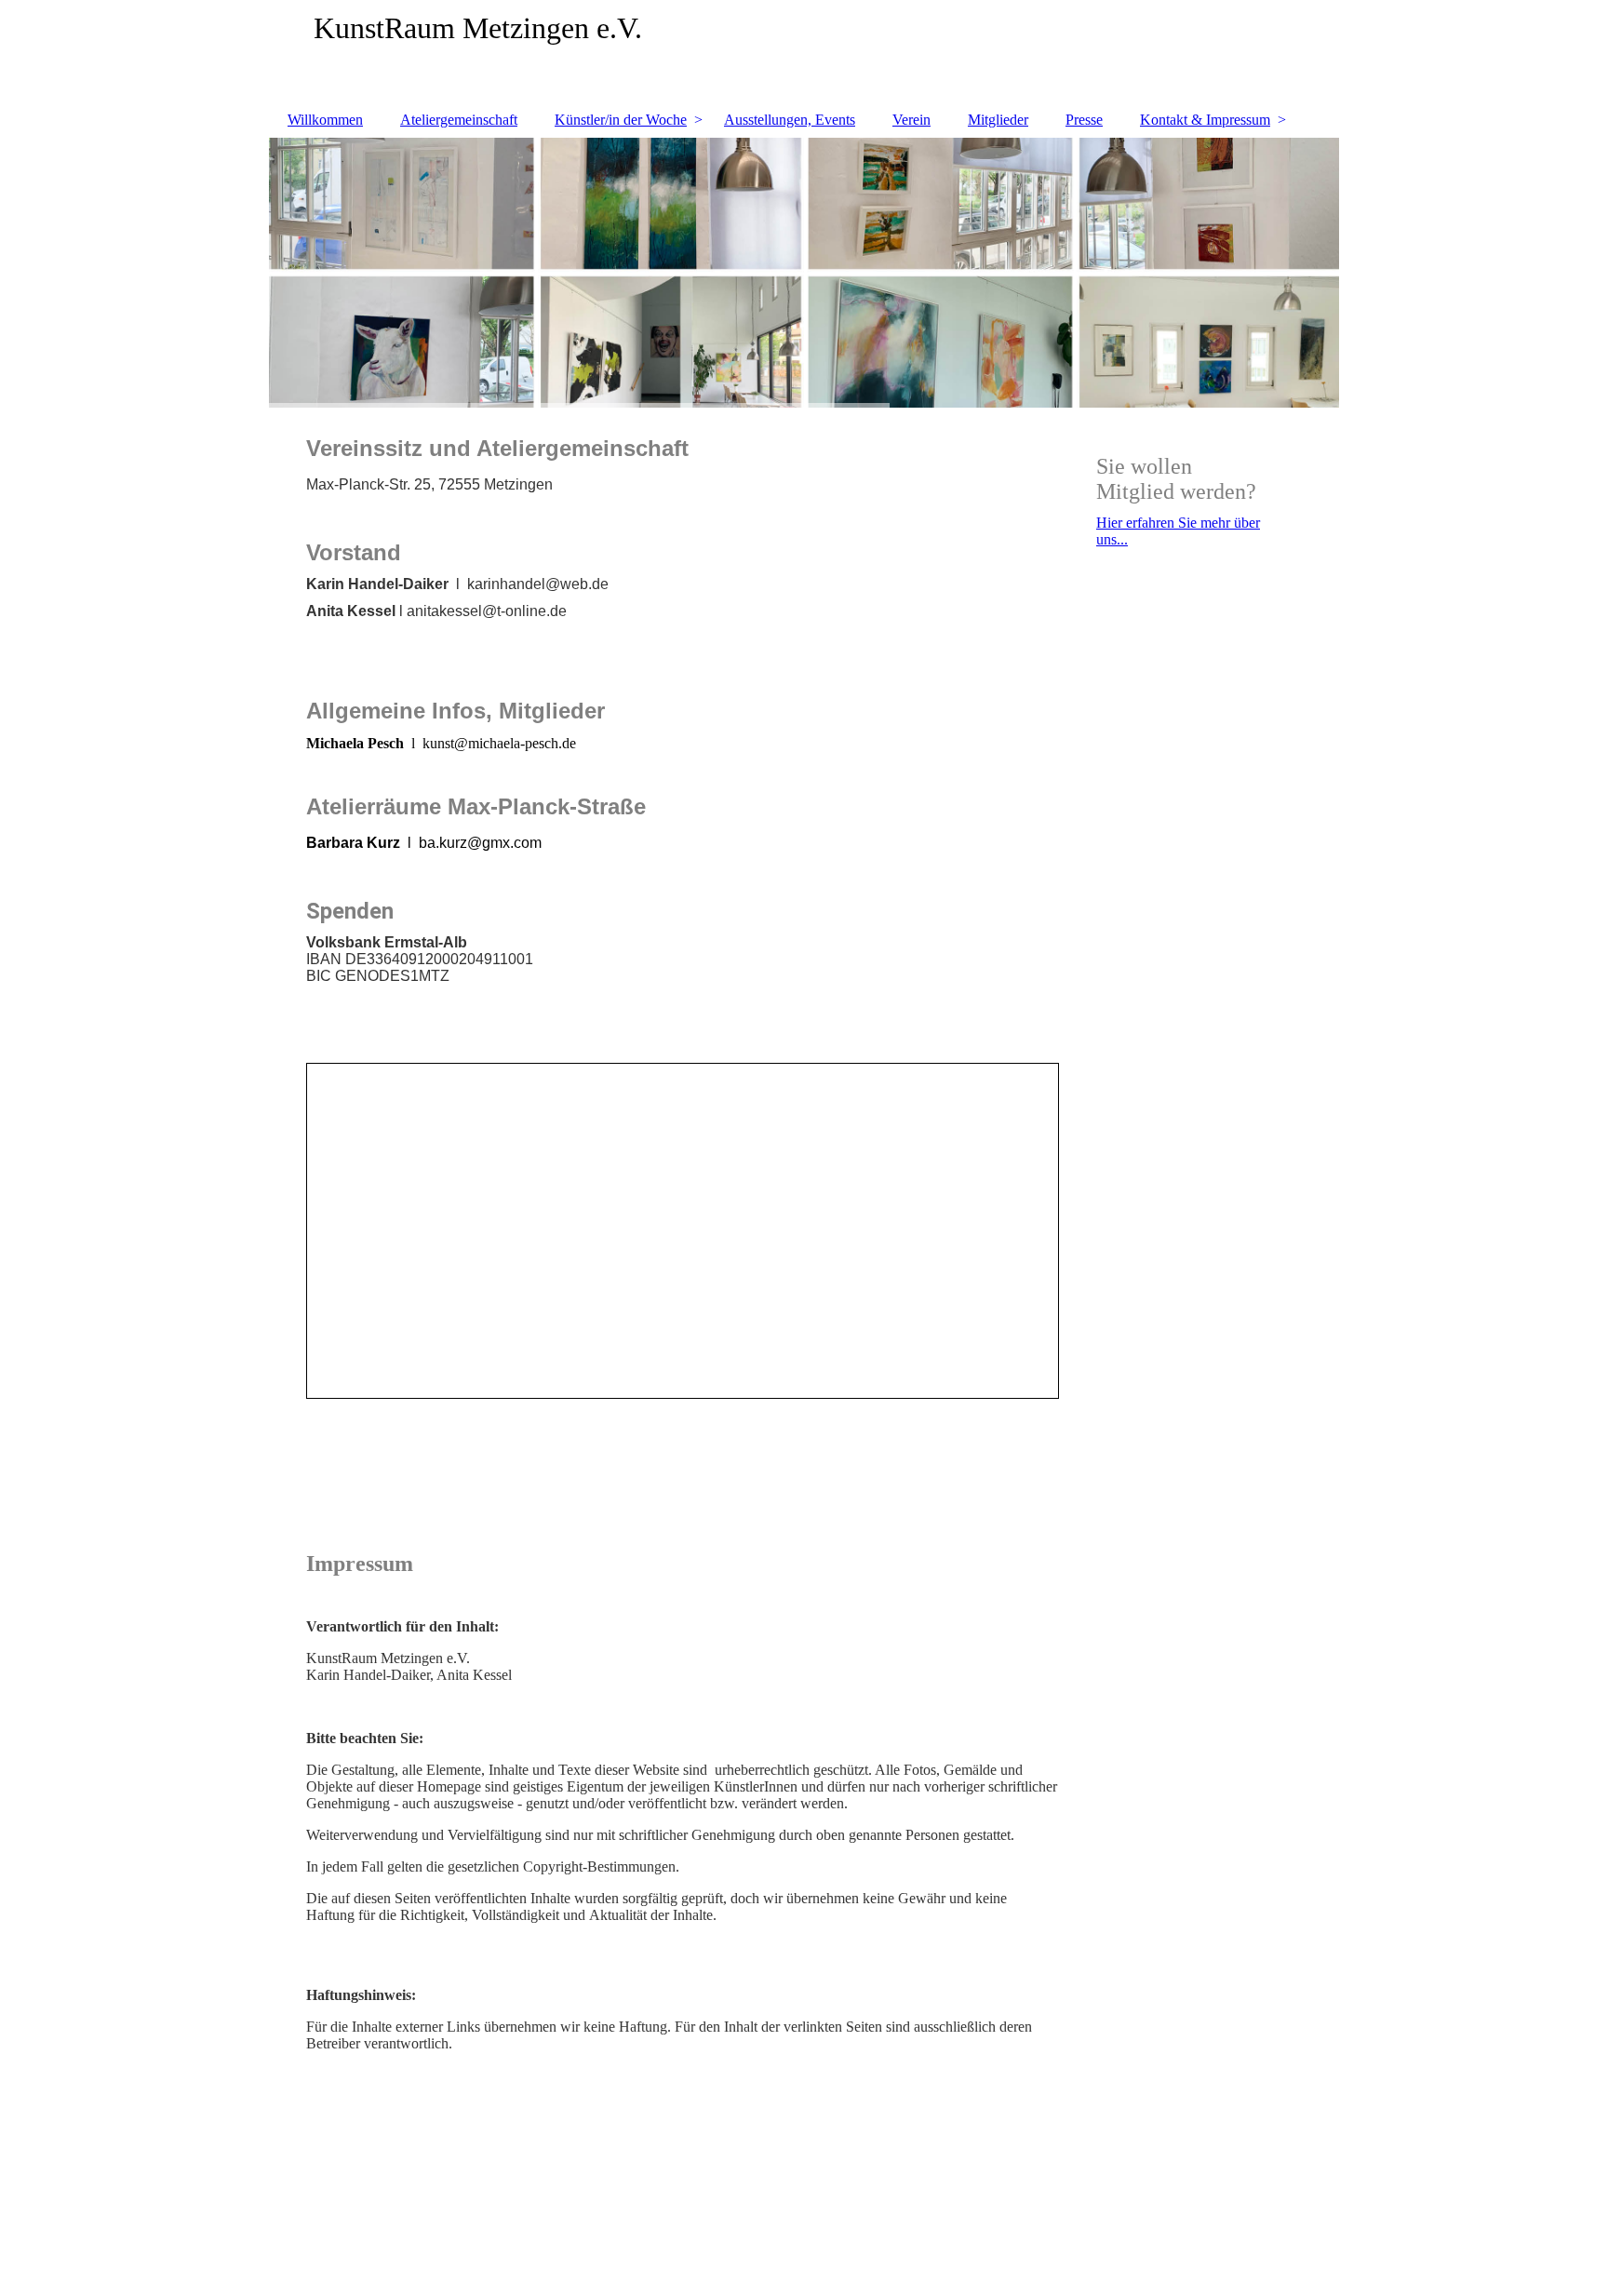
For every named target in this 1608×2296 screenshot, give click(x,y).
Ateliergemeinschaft (459, 120)
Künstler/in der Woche (621, 120)
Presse (1084, 120)
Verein (911, 120)
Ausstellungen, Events (790, 120)
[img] (804, 51)
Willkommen (325, 120)
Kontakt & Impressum (1205, 120)
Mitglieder (998, 120)
